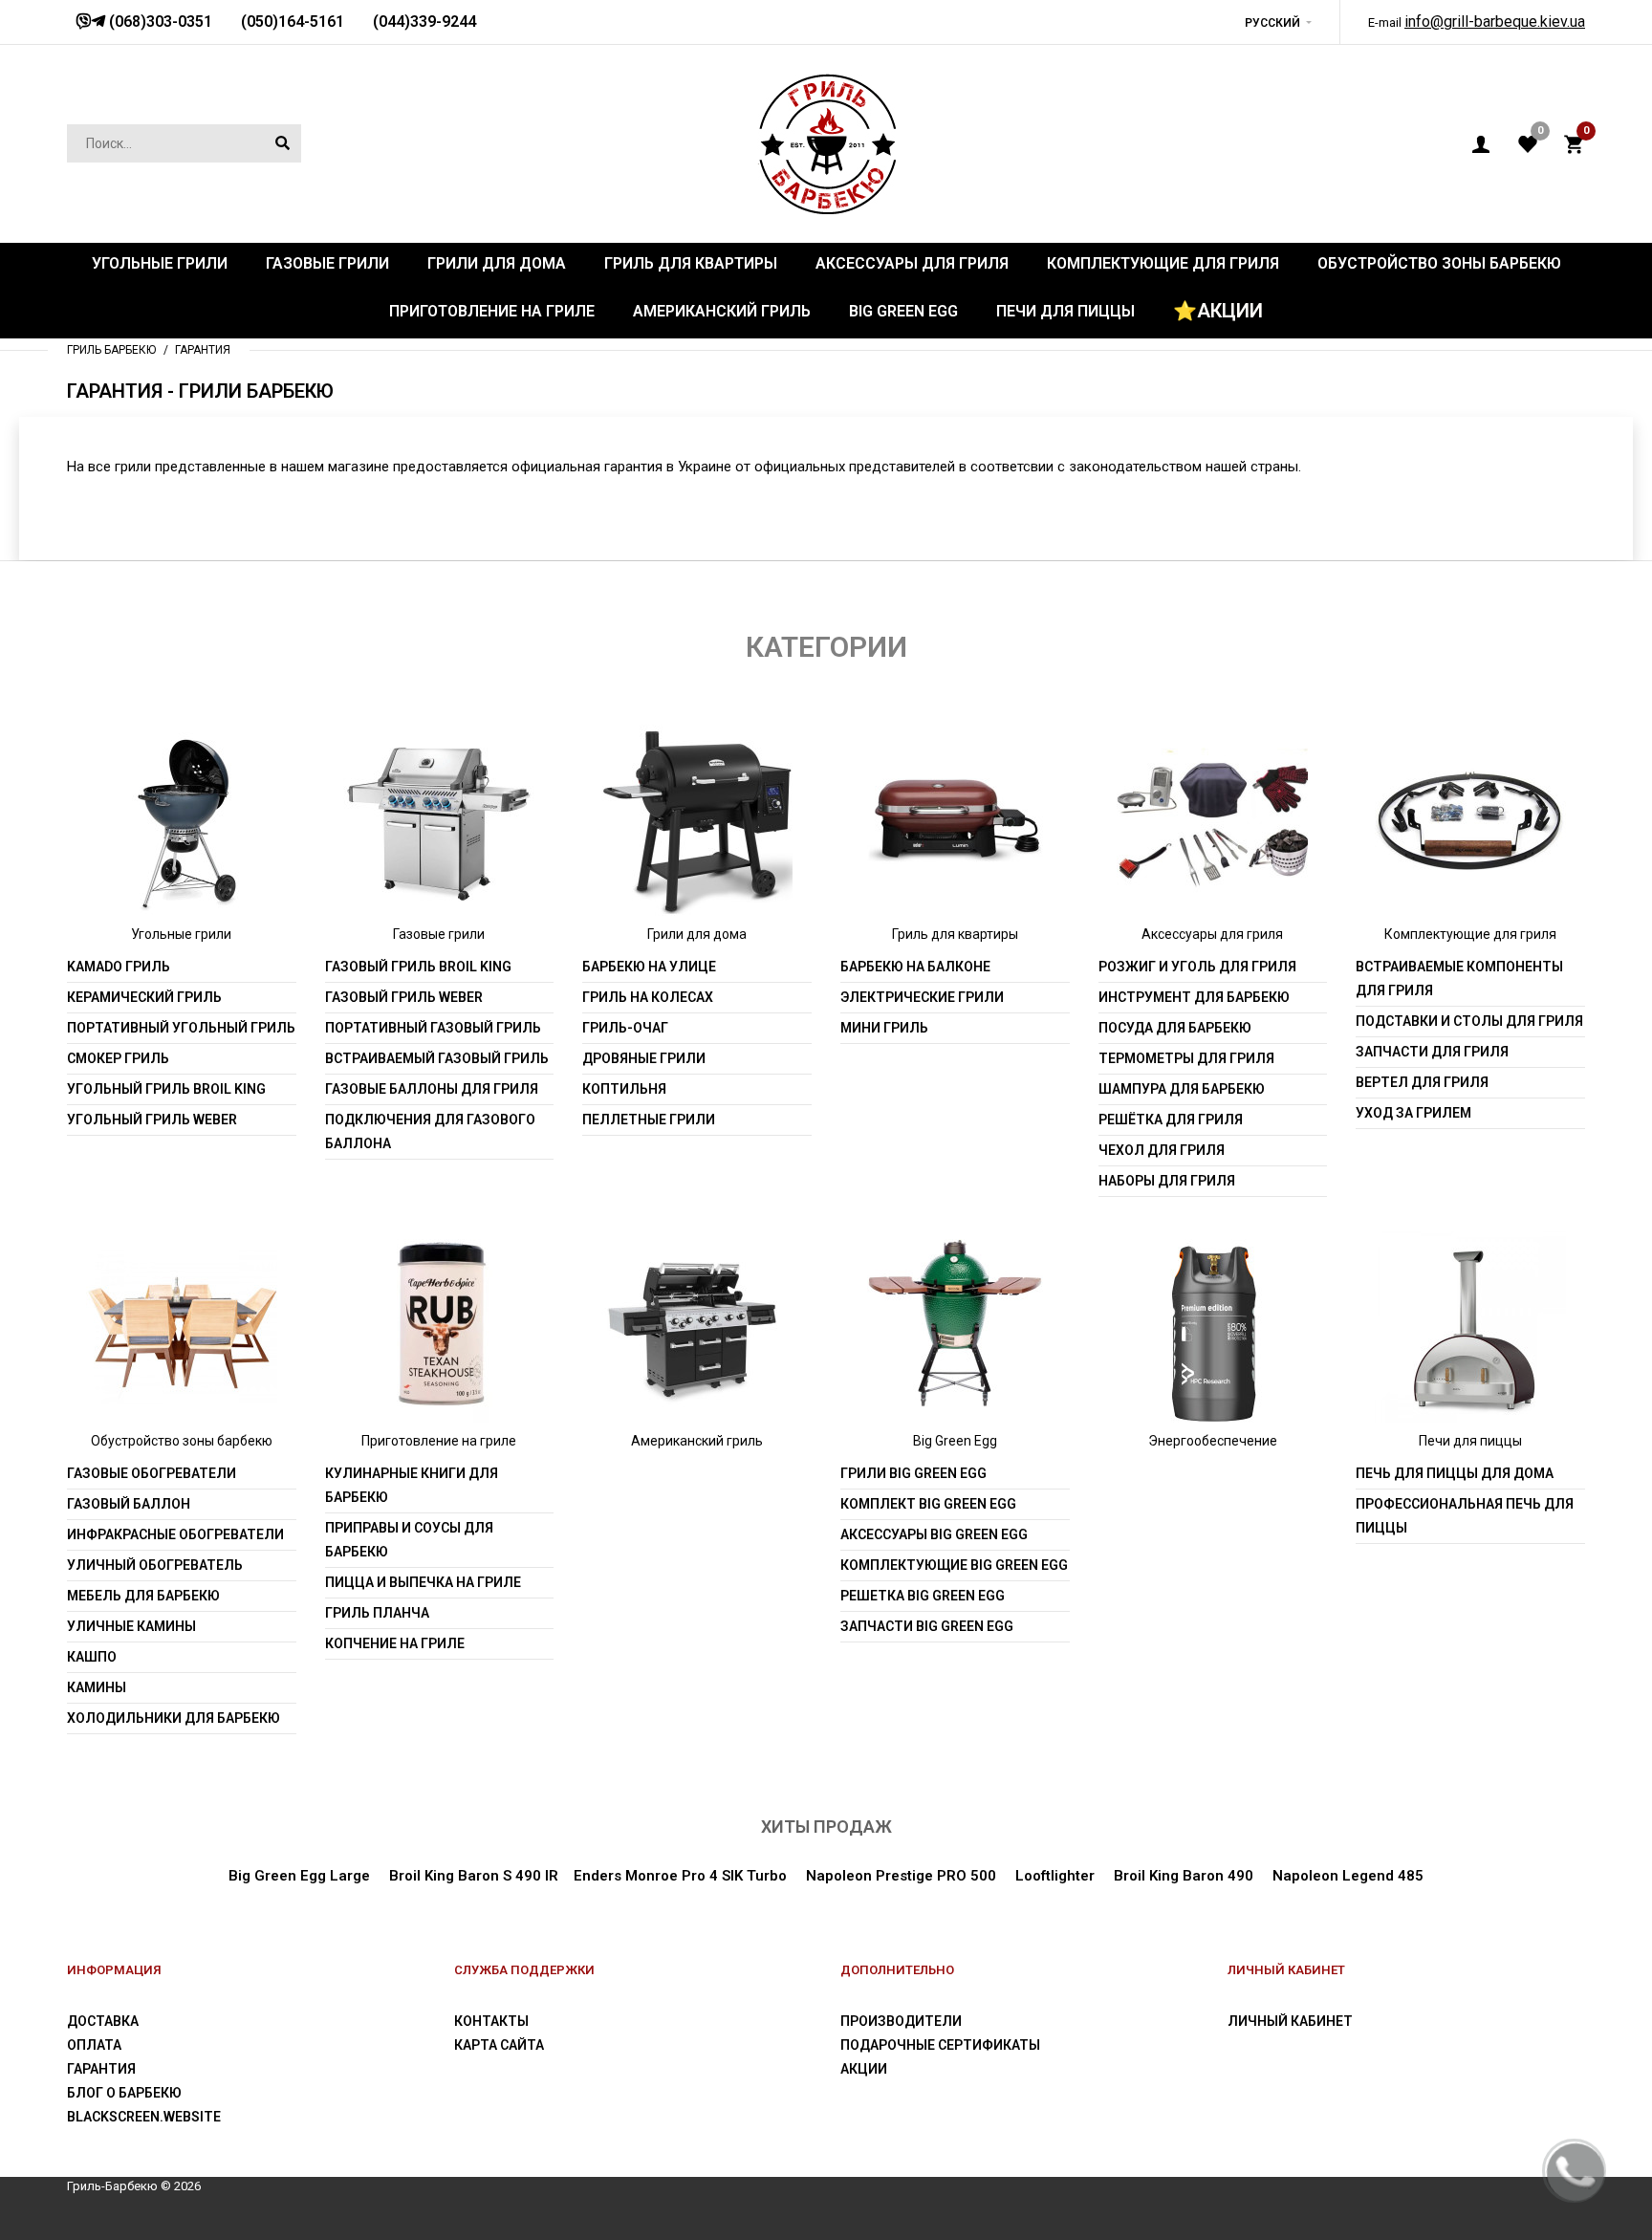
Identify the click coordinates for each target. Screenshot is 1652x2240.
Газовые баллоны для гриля (432, 1089)
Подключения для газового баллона (430, 1131)
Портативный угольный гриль (181, 1028)
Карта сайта (499, 2045)
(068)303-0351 (159, 22)
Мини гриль (884, 1028)
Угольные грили (181, 934)
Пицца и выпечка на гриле (423, 1582)
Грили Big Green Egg (913, 1473)
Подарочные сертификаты (940, 2045)
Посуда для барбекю (1175, 1028)
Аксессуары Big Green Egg (934, 1534)
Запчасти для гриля (1432, 1052)
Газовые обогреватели (152, 1473)
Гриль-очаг (625, 1028)
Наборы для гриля (1167, 1181)
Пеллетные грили (649, 1120)
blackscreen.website (144, 2117)
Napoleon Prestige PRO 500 (901, 1876)
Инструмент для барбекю (1194, 997)
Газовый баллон (129, 1504)
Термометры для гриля (1186, 1058)
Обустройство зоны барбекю (182, 1441)
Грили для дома (697, 934)
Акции (864, 2069)
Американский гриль (697, 1441)
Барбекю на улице (649, 967)
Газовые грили (439, 934)
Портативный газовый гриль (433, 1028)
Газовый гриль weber (404, 997)
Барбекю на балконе (915, 967)
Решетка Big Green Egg (923, 1596)
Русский (1272, 23)
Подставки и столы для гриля (1469, 1021)
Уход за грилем (1413, 1113)
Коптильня (624, 1089)
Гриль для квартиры (955, 934)
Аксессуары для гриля (1212, 934)
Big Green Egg (955, 1441)
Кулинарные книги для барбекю (412, 1485)
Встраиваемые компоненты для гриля (1459, 979)
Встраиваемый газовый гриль (437, 1058)
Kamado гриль (119, 967)
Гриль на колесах (648, 997)
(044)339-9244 (424, 22)
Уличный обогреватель (155, 1565)
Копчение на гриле (395, 1643)
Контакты (491, 2021)
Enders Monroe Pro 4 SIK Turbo (680, 1876)
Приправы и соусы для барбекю (409, 1540)
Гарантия (101, 2069)
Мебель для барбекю (143, 1596)
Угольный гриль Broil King (166, 1089)
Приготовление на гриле (439, 1441)
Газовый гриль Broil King (418, 967)
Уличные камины (131, 1626)
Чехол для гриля (1162, 1150)
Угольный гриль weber (152, 1120)
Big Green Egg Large (299, 1876)
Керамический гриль (144, 997)
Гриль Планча (377, 1613)
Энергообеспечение (1213, 1441)
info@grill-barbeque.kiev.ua (1495, 22)
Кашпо (92, 1657)
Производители (901, 2021)
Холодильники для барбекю (174, 1718)
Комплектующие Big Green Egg (954, 1565)
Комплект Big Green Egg (928, 1504)
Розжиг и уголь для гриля (1197, 967)
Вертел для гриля (1422, 1082)
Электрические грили (922, 997)
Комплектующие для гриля (1470, 934)
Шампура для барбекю (1182, 1089)
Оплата (94, 2045)
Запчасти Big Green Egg (927, 1626)
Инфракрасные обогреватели (175, 1534)
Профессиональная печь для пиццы (1465, 1516)
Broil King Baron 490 (1184, 1876)
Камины (97, 1687)
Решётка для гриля (1171, 1120)
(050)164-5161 (293, 22)
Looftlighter (1055, 1876)
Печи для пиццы (1470, 1441)
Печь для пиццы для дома (1455, 1473)
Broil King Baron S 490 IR (474, 1876)
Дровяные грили (644, 1058)
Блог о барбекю (124, 2093)
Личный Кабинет (1290, 2021)
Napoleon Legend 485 (1348, 1876)
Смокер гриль (118, 1058)
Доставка (103, 2021)
